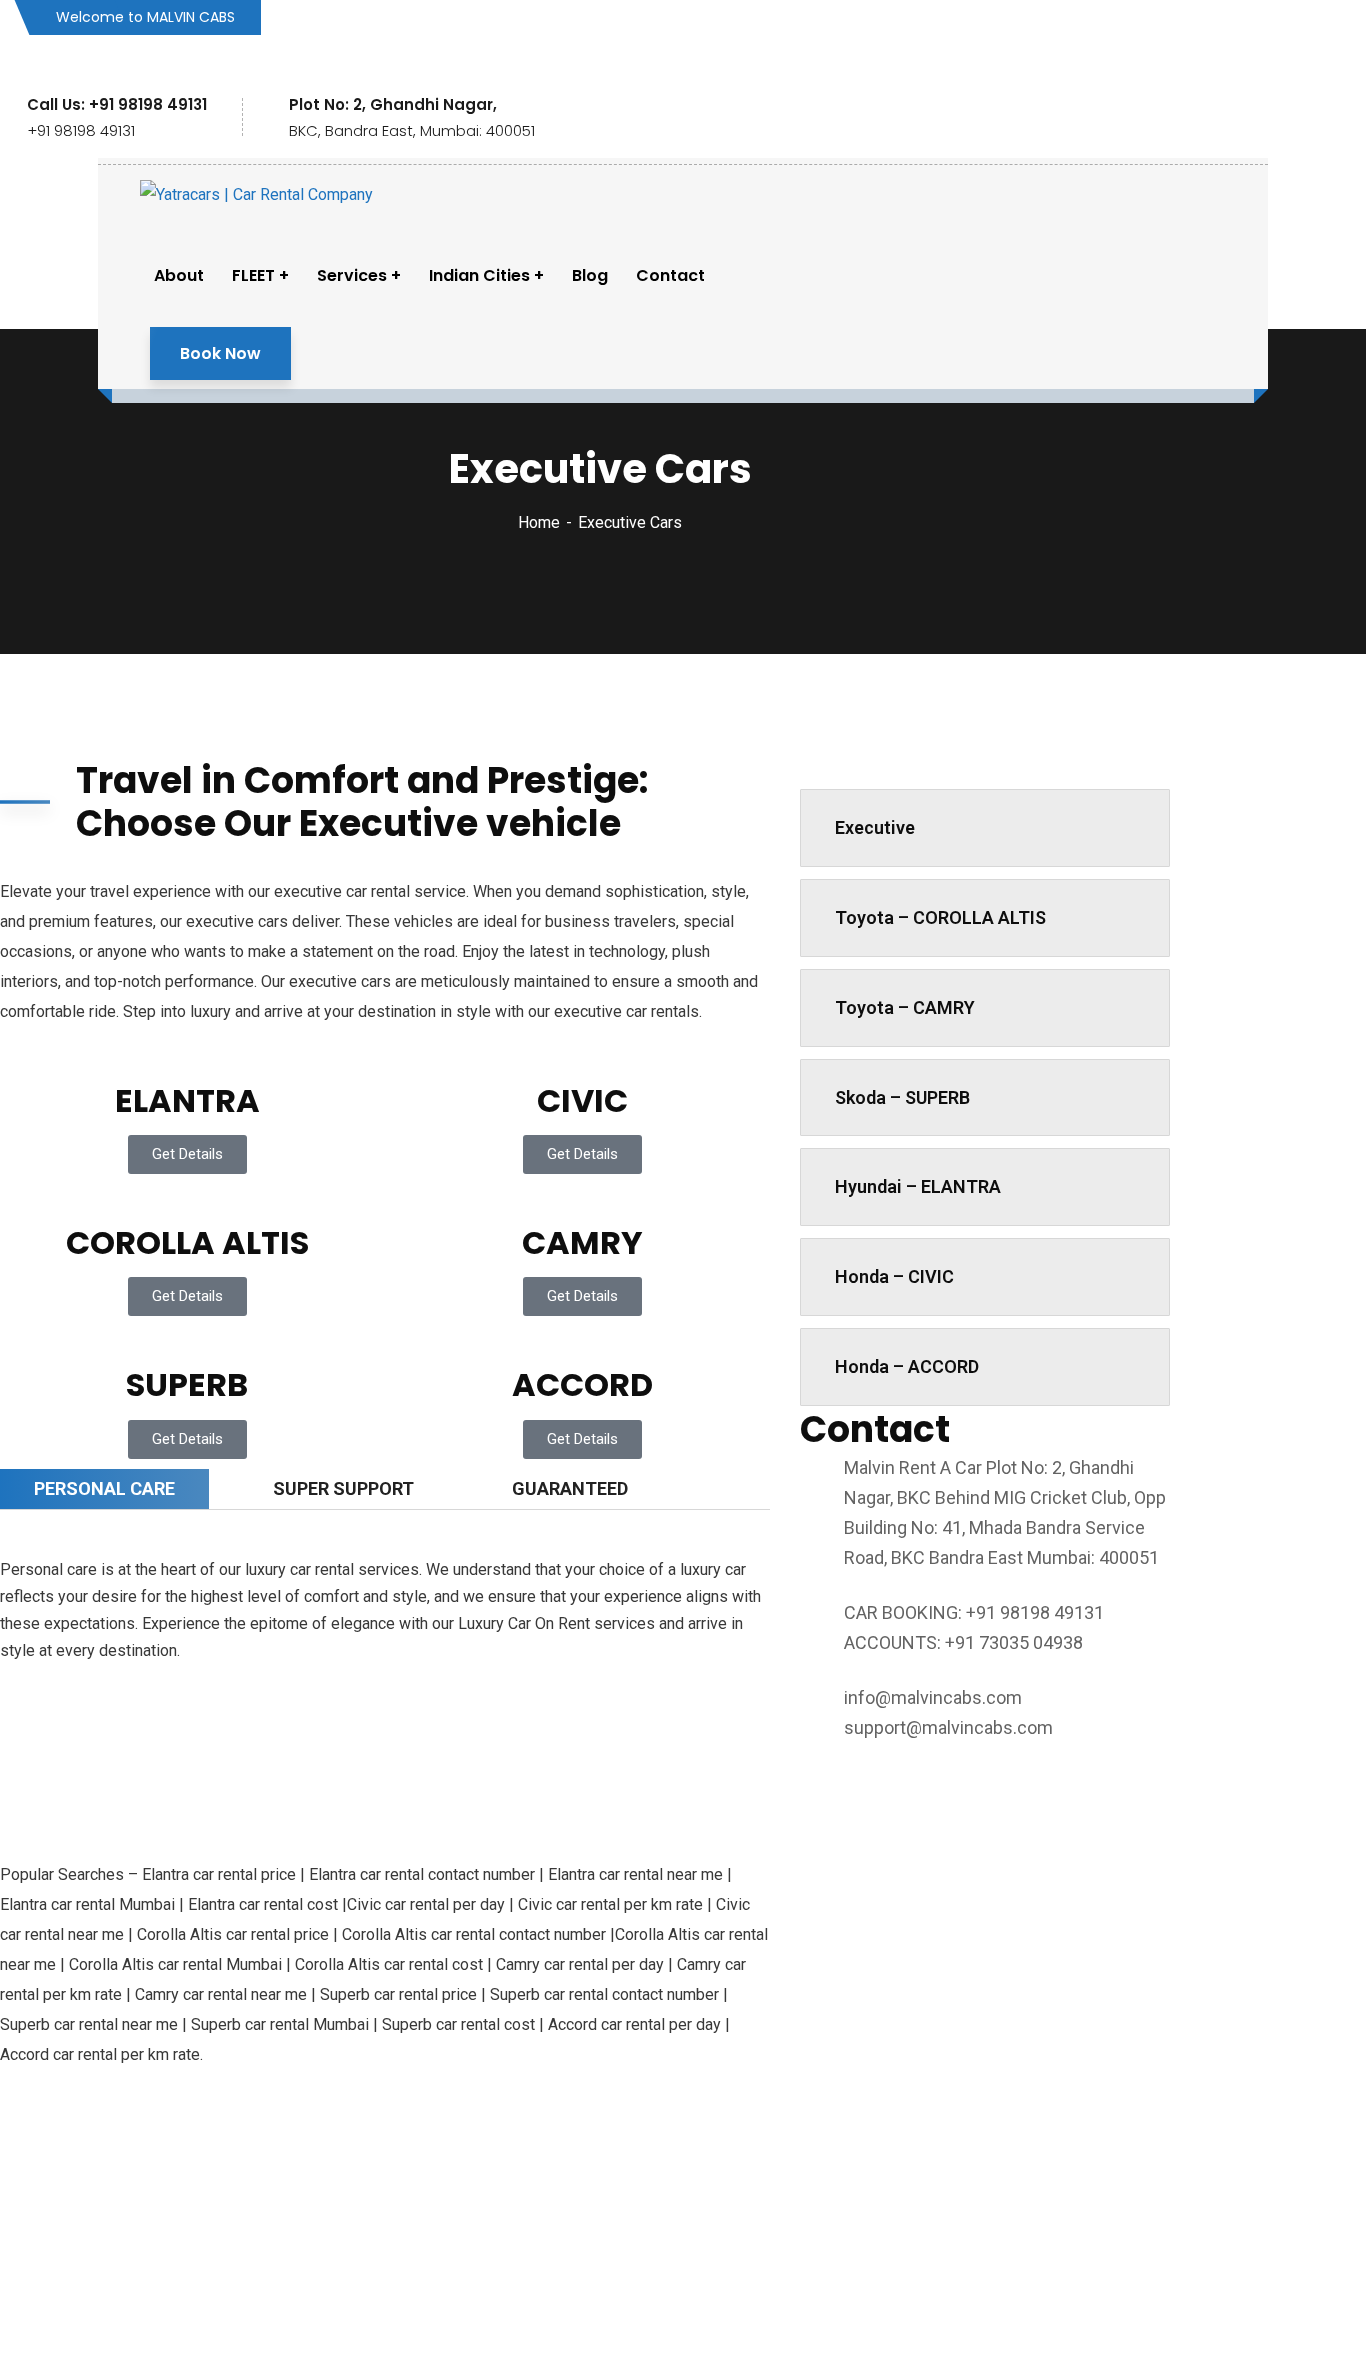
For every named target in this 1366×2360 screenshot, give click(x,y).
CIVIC (582, 1100)
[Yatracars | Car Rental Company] (256, 195)
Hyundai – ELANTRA (918, 1186)
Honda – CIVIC (894, 1276)
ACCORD (582, 1384)
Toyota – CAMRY (905, 1007)
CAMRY (582, 1242)
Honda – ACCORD (907, 1366)
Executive (875, 827)
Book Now (220, 353)
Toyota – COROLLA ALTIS (940, 917)
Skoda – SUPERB (902, 1097)
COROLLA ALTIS (187, 1242)
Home (539, 522)
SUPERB (187, 1384)
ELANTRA (187, 1100)
